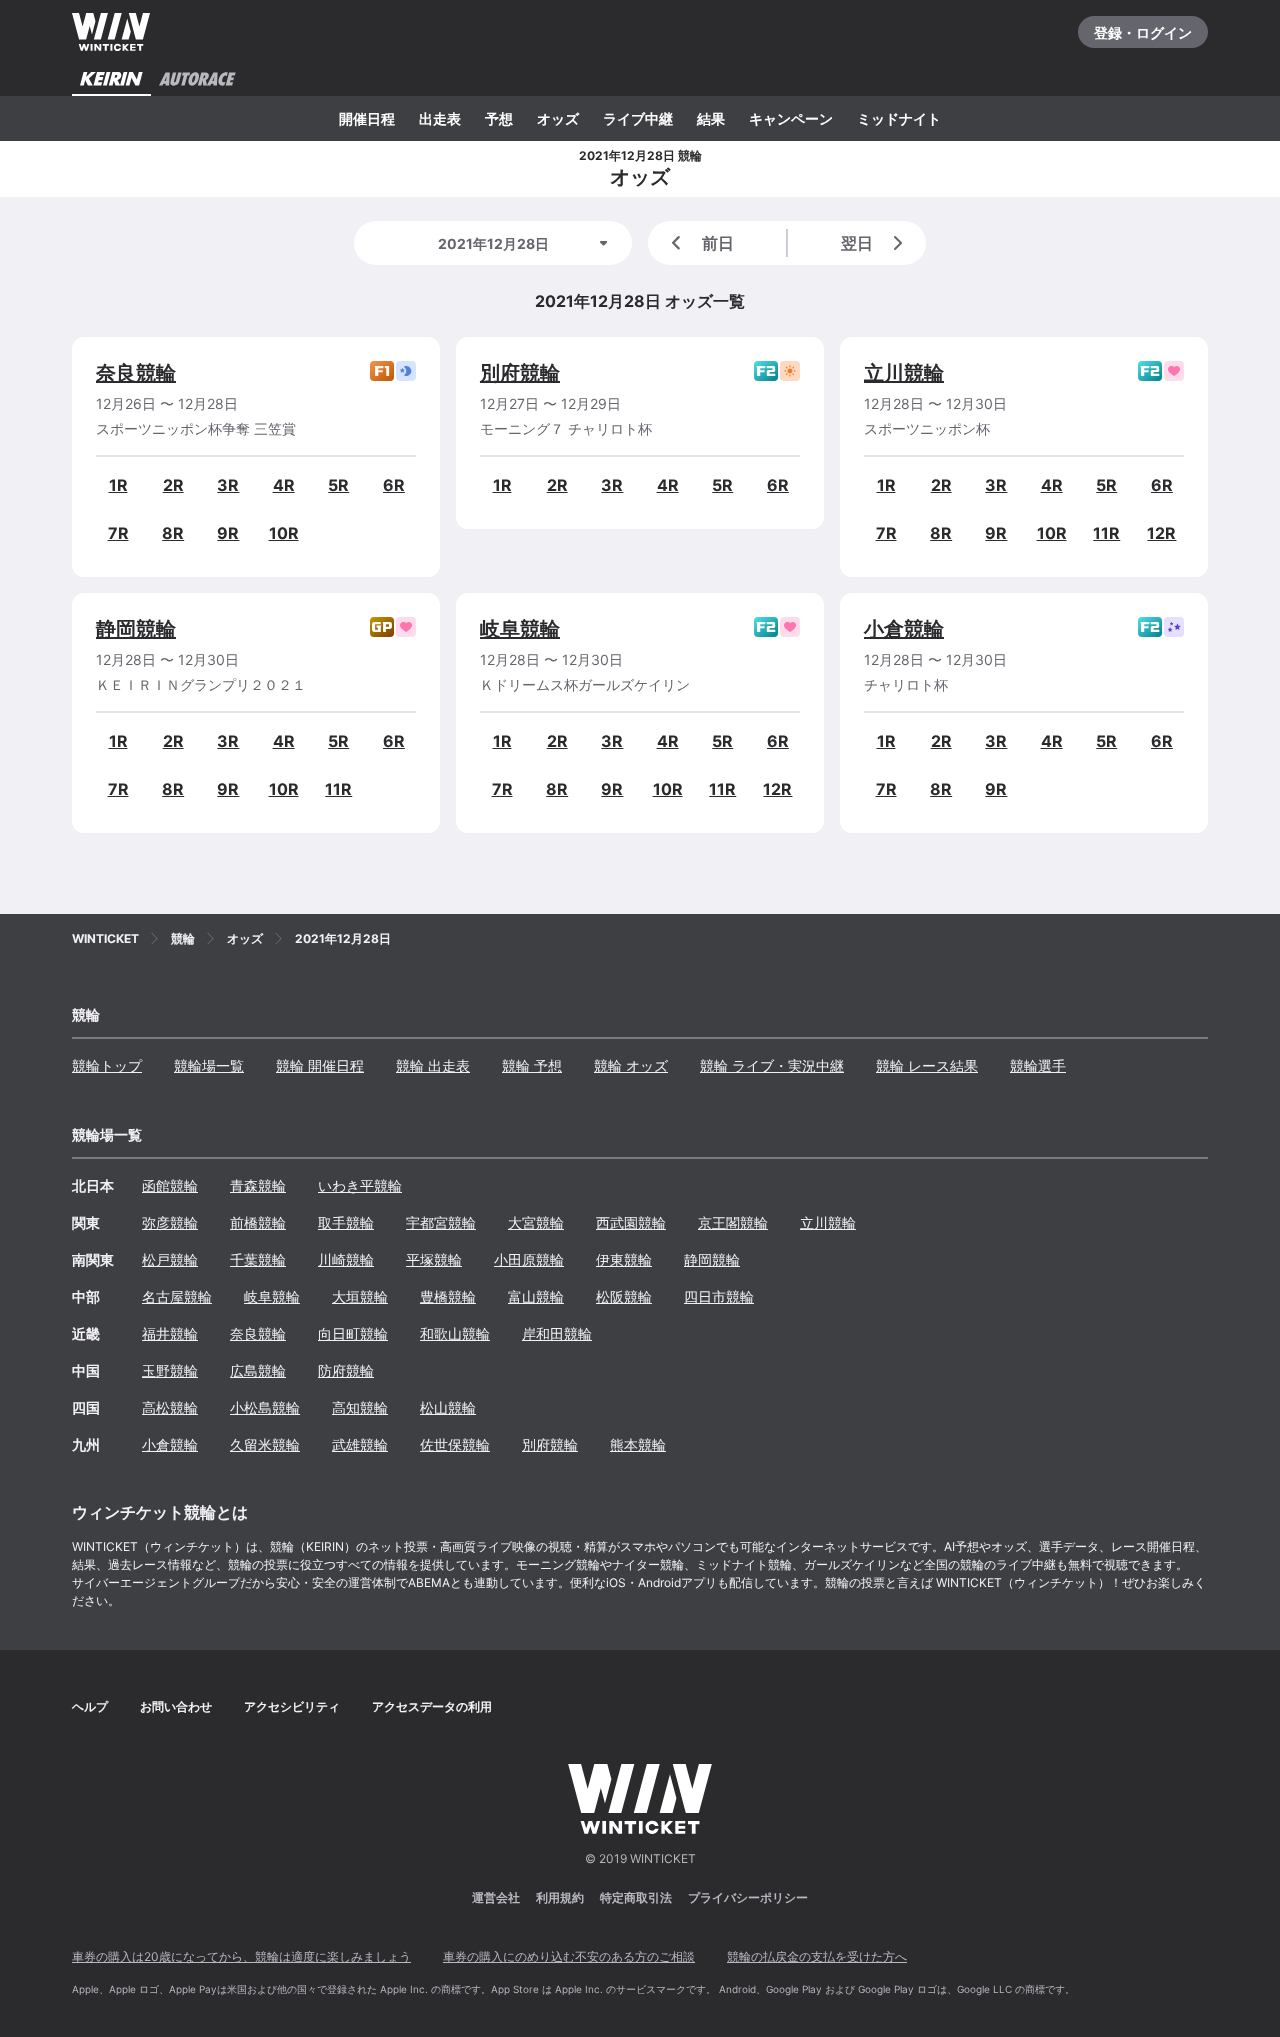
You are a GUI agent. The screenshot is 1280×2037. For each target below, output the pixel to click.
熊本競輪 (638, 1444)
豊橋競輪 (448, 1296)
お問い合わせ (176, 1706)
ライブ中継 (638, 118)
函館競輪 (170, 1185)
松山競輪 (448, 1407)
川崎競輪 (346, 1259)
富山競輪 (536, 1296)
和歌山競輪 (455, 1333)
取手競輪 (346, 1222)
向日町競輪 (353, 1333)
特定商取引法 (636, 1897)
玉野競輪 (170, 1370)
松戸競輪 (170, 1259)
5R (338, 485)
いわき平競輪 (360, 1185)
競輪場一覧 (209, 1065)
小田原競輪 (529, 1259)
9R (228, 533)
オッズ (558, 118)
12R (1161, 533)
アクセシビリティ (292, 1706)
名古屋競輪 (177, 1296)
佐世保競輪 (455, 1444)
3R (228, 485)
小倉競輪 (904, 629)
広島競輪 (258, 1370)
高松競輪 (170, 1407)
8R (173, 533)
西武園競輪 (631, 1222)
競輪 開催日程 (320, 1065)
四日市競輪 (719, 1296)
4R (284, 485)
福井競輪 (170, 1333)
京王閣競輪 (733, 1222)
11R (1106, 533)
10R (284, 533)
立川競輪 (904, 373)
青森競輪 (258, 1185)
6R (394, 485)
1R (118, 485)
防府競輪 (346, 1370)
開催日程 (367, 118)
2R (173, 485)
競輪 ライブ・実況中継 (772, 1065)
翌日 (857, 243)
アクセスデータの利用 (432, 1706)
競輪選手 (1038, 1065)
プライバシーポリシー (748, 1897)
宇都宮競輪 (441, 1222)
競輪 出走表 (433, 1065)
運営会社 (496, 1897)
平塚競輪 (434, 1259)
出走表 (440, 118)
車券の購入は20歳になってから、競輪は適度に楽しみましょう (241, 1956)
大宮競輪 (536, 1222)
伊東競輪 (624, 1259)
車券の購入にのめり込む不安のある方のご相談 (569, 1956)
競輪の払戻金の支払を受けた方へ (817, 1956)
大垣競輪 (360, 1296)
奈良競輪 (136, 373)
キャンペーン (791, 118)
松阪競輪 (624, 1296)
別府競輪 (520, 373)
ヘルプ (90, 1706)
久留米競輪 (265, 1444)
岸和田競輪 (557, 1333)
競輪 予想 (532, 1065)
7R (118, 533)
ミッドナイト (899, 118)
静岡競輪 (136, 629)
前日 (718, 243)
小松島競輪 (265, 1407)
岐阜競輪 (520, 629)
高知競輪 (360, 1407)
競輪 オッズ (631, 1065)
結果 (711, 118)
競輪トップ (107, 1065)
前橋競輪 (258, 1222)
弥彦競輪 (170, 1222)
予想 (499, 118)
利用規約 (560, 1897)
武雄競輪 (360, 1444)
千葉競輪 (258, 1259)
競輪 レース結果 (927, 1065)
